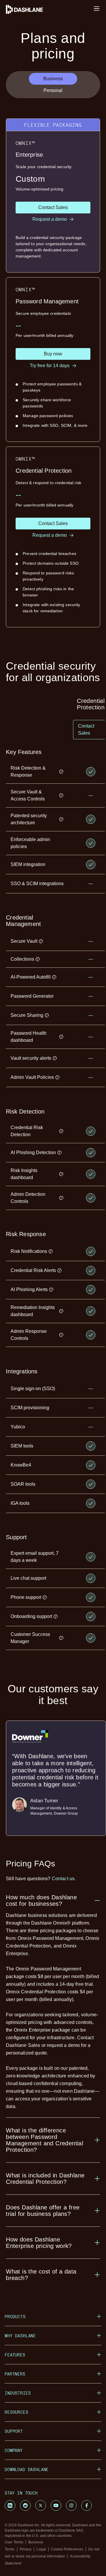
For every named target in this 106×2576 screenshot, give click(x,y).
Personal (53, 90)
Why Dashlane (20, 2336)
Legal (41, 2549)
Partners (15, 2374)
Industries (18, 2393)
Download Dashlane (27, 2469)
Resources (16, 2412)
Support (14, 2431)
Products (15, 2317)
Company (14, 2450)
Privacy (26, 2549)
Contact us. (64, 1879)
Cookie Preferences (67, 2549)
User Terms (14, 2542)
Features (15, 2355)
